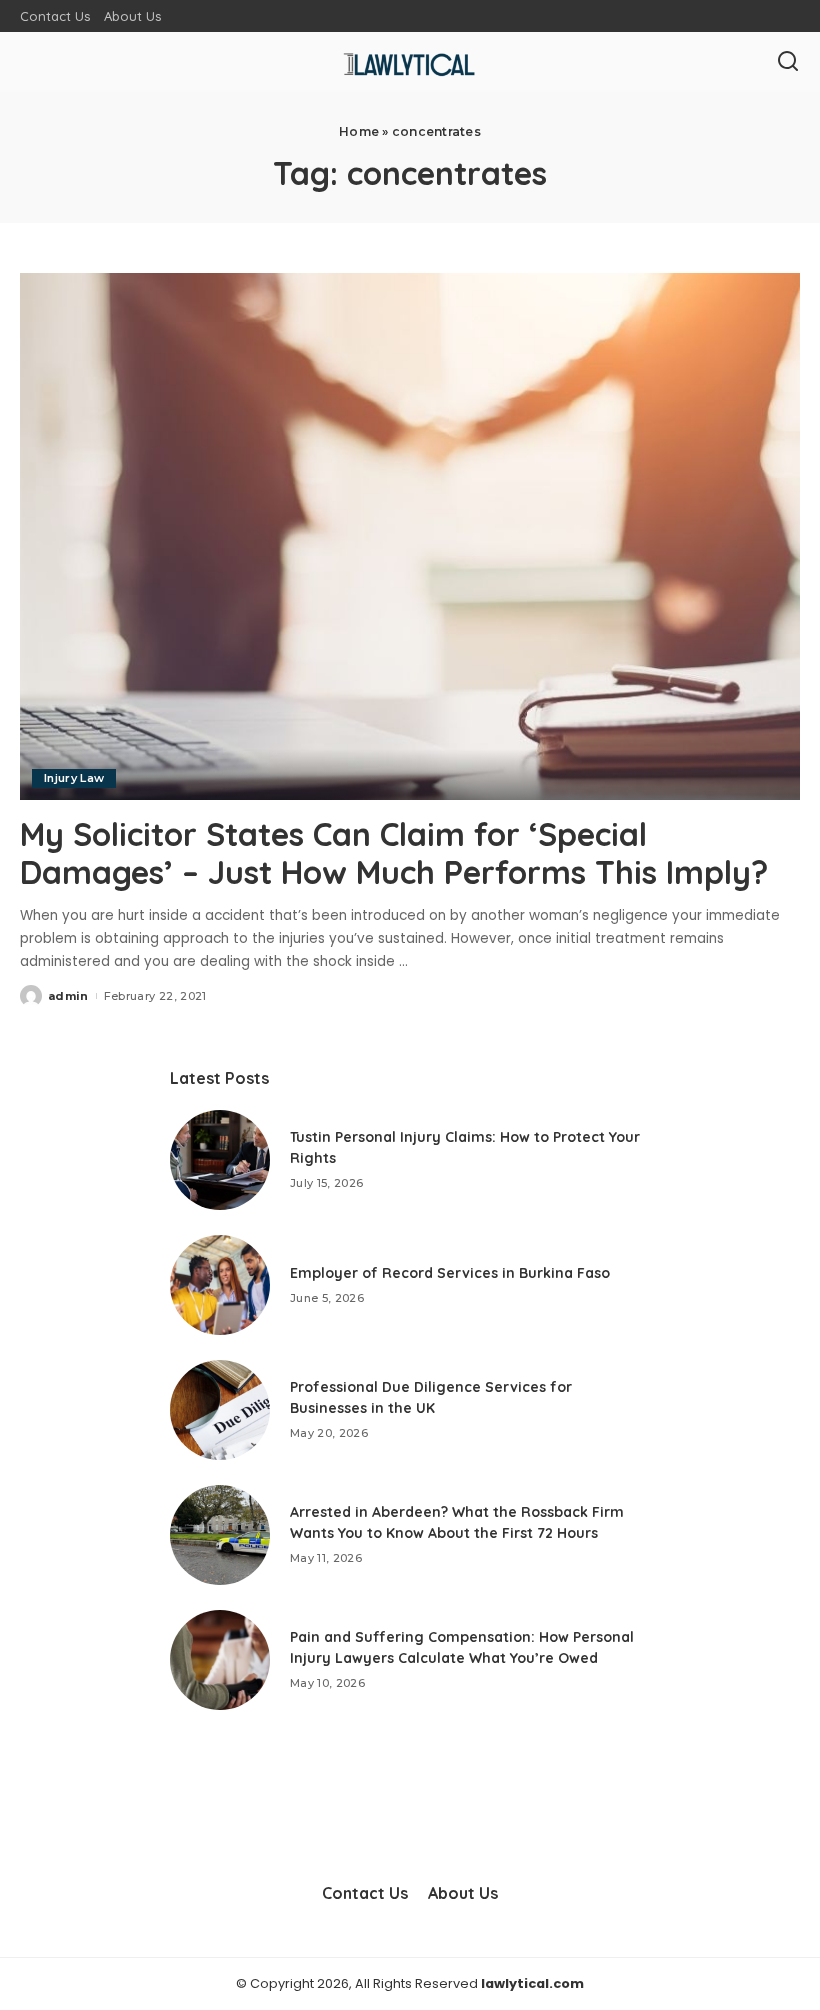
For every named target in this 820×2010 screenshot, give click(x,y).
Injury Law (74, 778)
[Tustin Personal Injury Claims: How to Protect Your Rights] (220, 1160)
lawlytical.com (532, 1983)
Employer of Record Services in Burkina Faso (450, 1273)
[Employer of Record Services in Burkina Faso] (220, 1285)
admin (68, 996)
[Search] (788, 62)
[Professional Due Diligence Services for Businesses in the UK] (220, 1410)
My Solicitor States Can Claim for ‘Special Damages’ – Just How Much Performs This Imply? (394, 853)
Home (359, 131)
